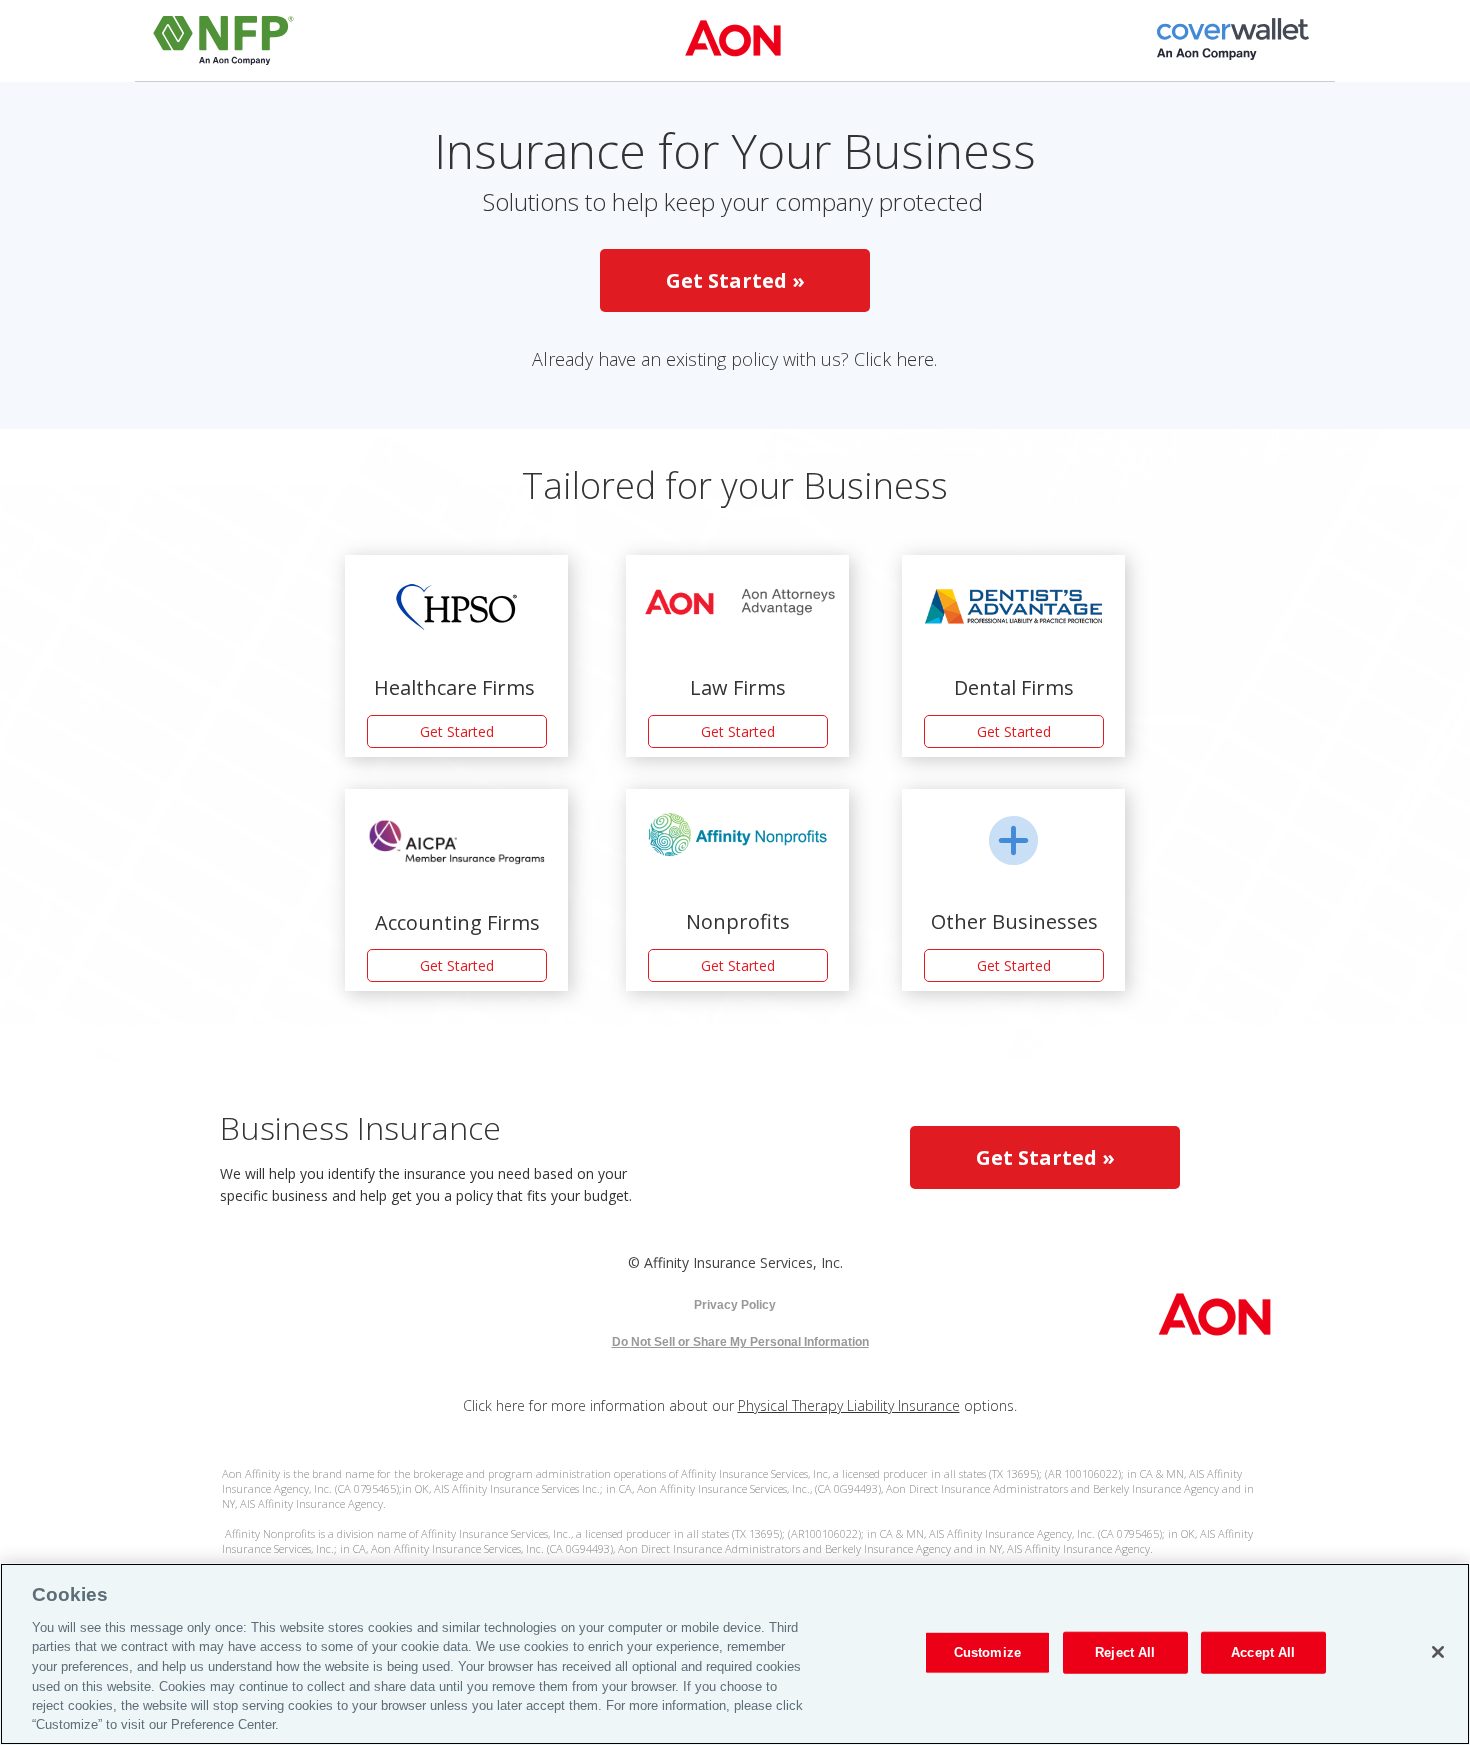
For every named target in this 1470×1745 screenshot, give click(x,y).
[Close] (1438, 1652)
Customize (987, 1652)
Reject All (1125, 1652)
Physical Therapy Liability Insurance (849, 1405)
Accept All (1263, 1652)
